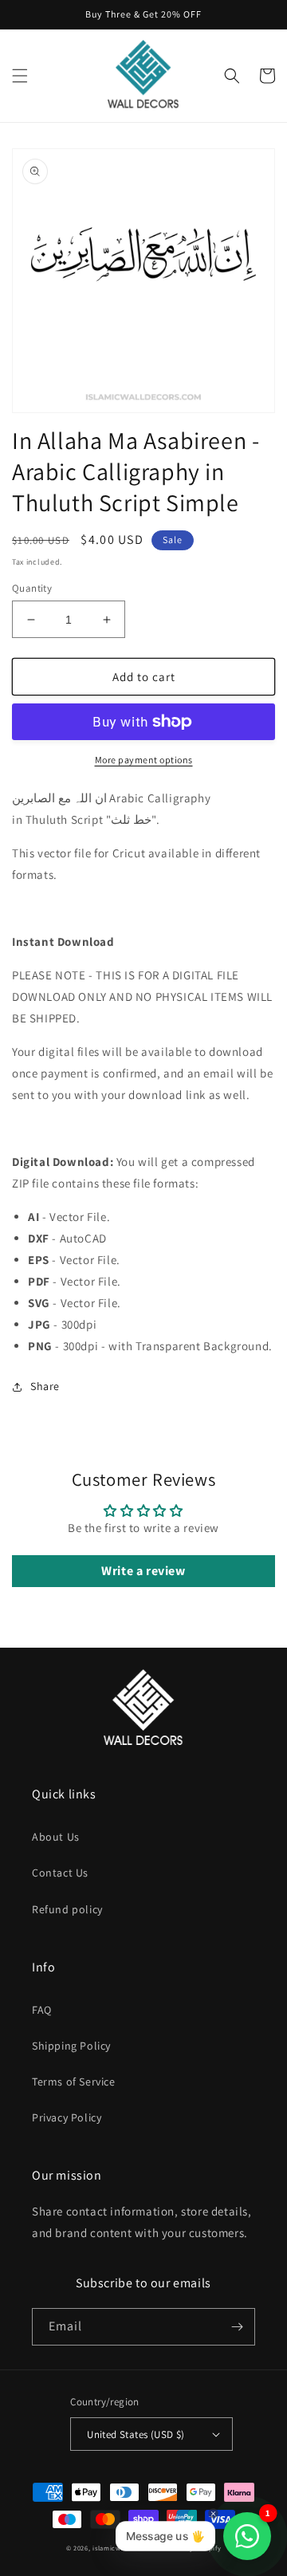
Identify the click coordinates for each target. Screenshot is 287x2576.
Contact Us (60, 1873)
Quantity (32, 588)
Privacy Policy (67, 2117)
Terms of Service (74, 2082)
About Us (56, 1837)
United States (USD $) (136, 2434)
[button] (20, 76)
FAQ (42, 2010)
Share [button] (45, 1386)
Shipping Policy (71, 2046)
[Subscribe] (237, 2327)
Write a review (143, 1571)
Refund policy (67, 1909)
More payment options (144, 760)
